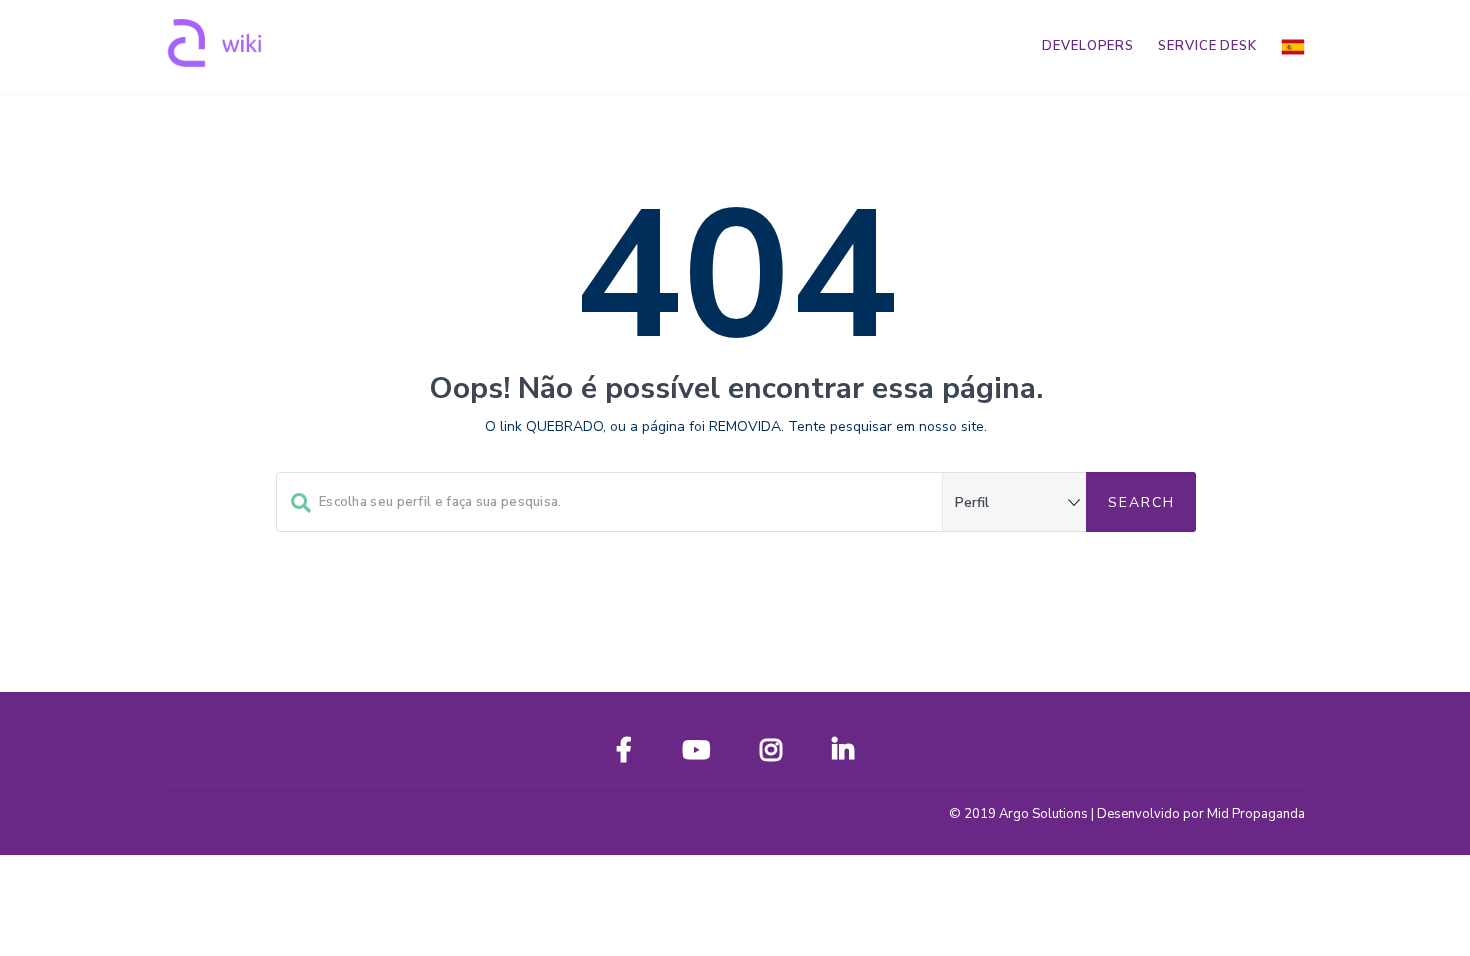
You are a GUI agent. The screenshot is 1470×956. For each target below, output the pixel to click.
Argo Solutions (1043, 814)
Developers (1088, 46)
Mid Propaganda (1256, 814)
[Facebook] (624, 754)
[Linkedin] (843, 754)
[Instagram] (771, 754)
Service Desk (1207, 46)
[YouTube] (696, 754)
